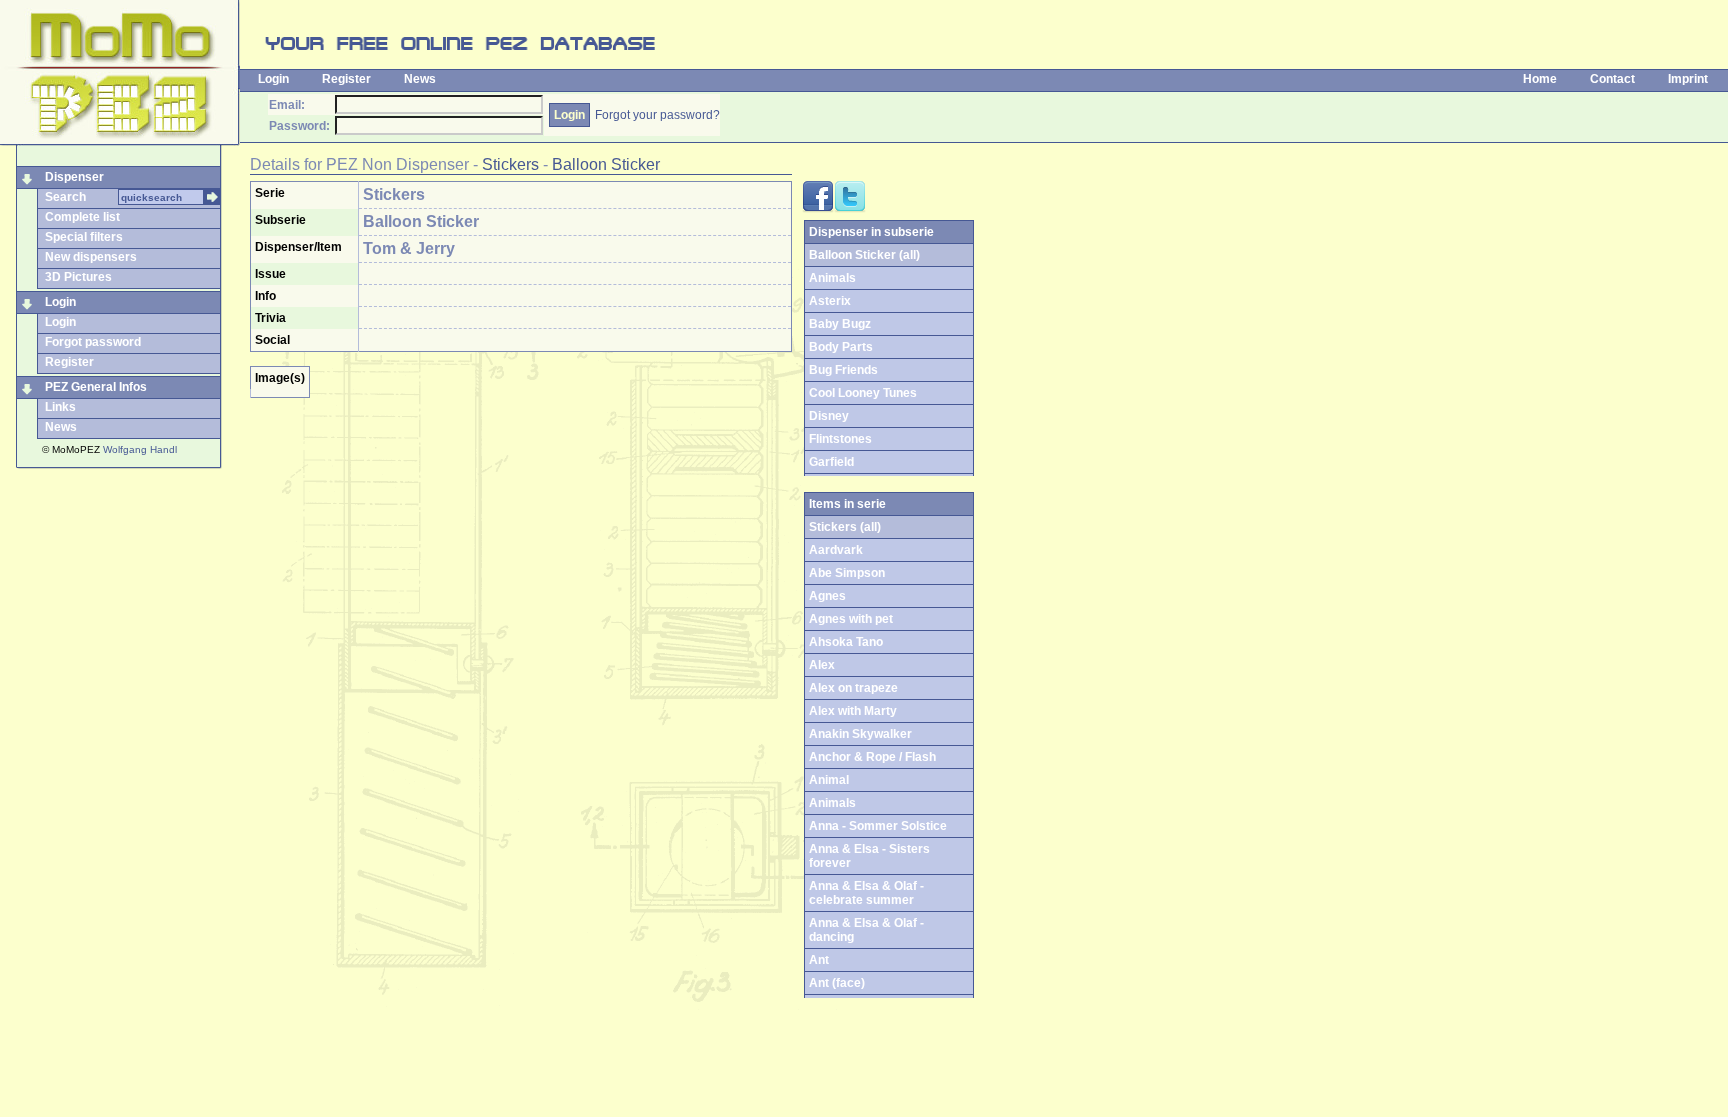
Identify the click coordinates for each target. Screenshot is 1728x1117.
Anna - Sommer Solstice (878, 826)
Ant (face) (837, 983)
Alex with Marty (853, 711)
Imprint (1688, 79)
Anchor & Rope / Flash (872, 757)
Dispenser (74, 177)
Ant (819, 960)
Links (60, 407)
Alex (822, 665)
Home (1540, 79)
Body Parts (841, 347)
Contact (1612, 79)
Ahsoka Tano (846, 642)
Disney (829, 416)
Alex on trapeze (853, 688)
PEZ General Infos (96, 387)
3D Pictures (78, 277)
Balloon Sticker (606, 164)
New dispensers (91, 257)
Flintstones (840, 439)
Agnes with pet (851, 619)
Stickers (510, 164)
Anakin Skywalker (860, 734)
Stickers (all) (845, 527)
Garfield (831, 462)
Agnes (827, 596)
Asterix (830, 301)
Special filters (84, 237)
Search (65, 197)
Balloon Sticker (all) (864, 255)
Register (346, 79)
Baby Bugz (840, 324)
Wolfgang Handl (140, 449)
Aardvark (836, 550)
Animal (829, 780)
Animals (832, 278)
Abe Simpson (847, 573)
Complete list (82, 217)
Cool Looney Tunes (863, 393)
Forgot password (93, 342)
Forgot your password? (657, 115)
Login (273, 79)
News (420, 79)
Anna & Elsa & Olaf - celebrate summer (866, 893)
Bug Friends (843, 370)
